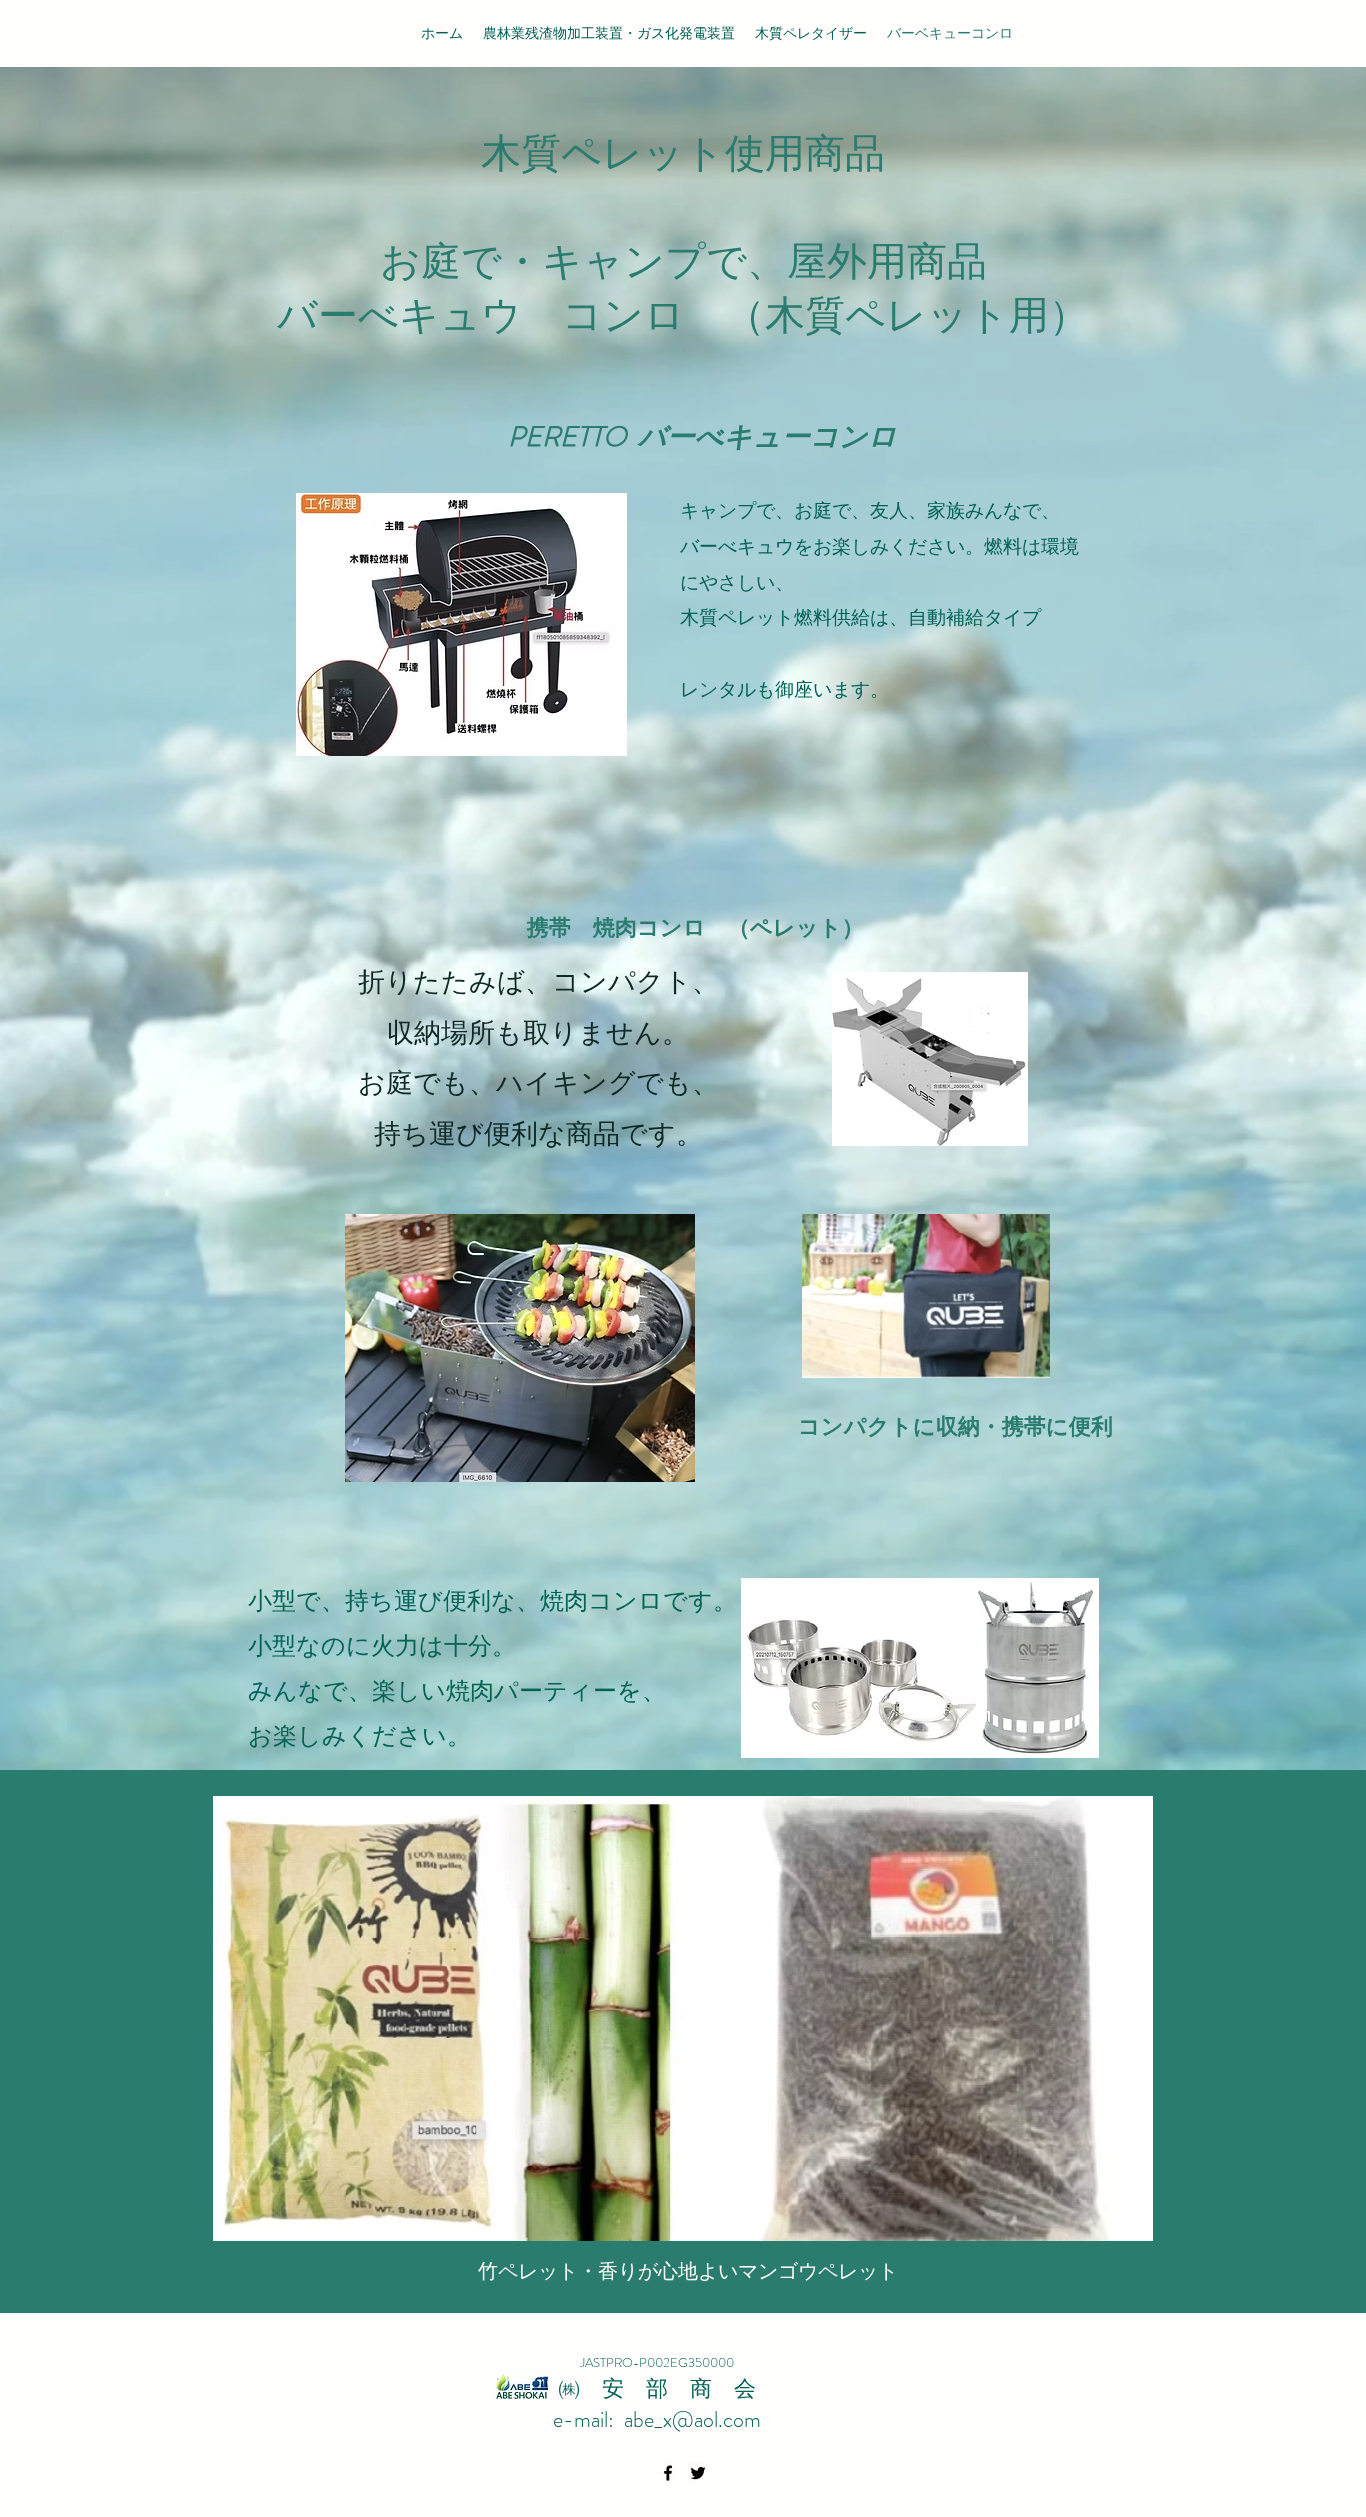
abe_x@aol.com (692, 2419)
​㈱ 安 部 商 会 (657, 2388)
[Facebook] (668, 2473)
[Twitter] (698, 2473)
